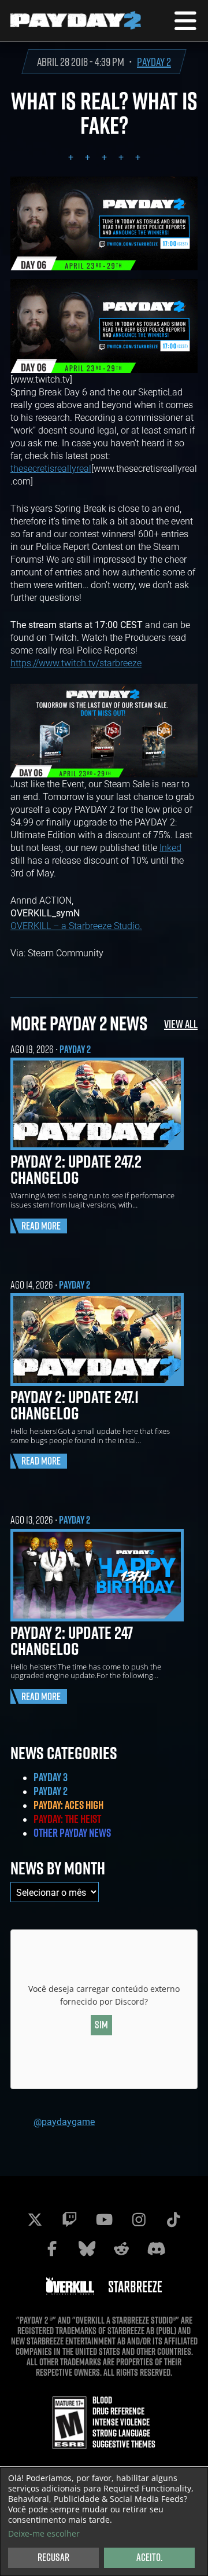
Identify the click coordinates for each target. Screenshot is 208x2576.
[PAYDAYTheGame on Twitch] (69, 2219)
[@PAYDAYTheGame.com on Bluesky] (87, 2248)
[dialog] (104, 2522)
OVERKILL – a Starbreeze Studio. (76, 925)
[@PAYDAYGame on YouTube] (104, 2219)
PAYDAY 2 (154, 62)
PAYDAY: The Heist (67, 1819)
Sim (101, 2025)
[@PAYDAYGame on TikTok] (173, 2219)
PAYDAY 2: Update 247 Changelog (72, 1641)
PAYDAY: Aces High (68, 1805)
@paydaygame (64, 2121)
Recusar (53, 2557)
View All (181, 1024)
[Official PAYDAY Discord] (156, 2248)
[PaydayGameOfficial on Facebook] (52, 2248)
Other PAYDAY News (72, 1833)
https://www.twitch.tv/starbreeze (76, 663)
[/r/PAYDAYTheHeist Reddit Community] (121, 2248)
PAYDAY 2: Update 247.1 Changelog (75, 1405)
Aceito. (149, 2557)
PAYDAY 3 (51, 1777)
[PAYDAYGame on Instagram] (139, 2219)
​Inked (170, 847)
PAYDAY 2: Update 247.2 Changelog (76, 1169)
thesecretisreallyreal (51, 468)
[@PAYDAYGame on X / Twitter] (35, 2219)
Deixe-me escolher (44, 2534)
